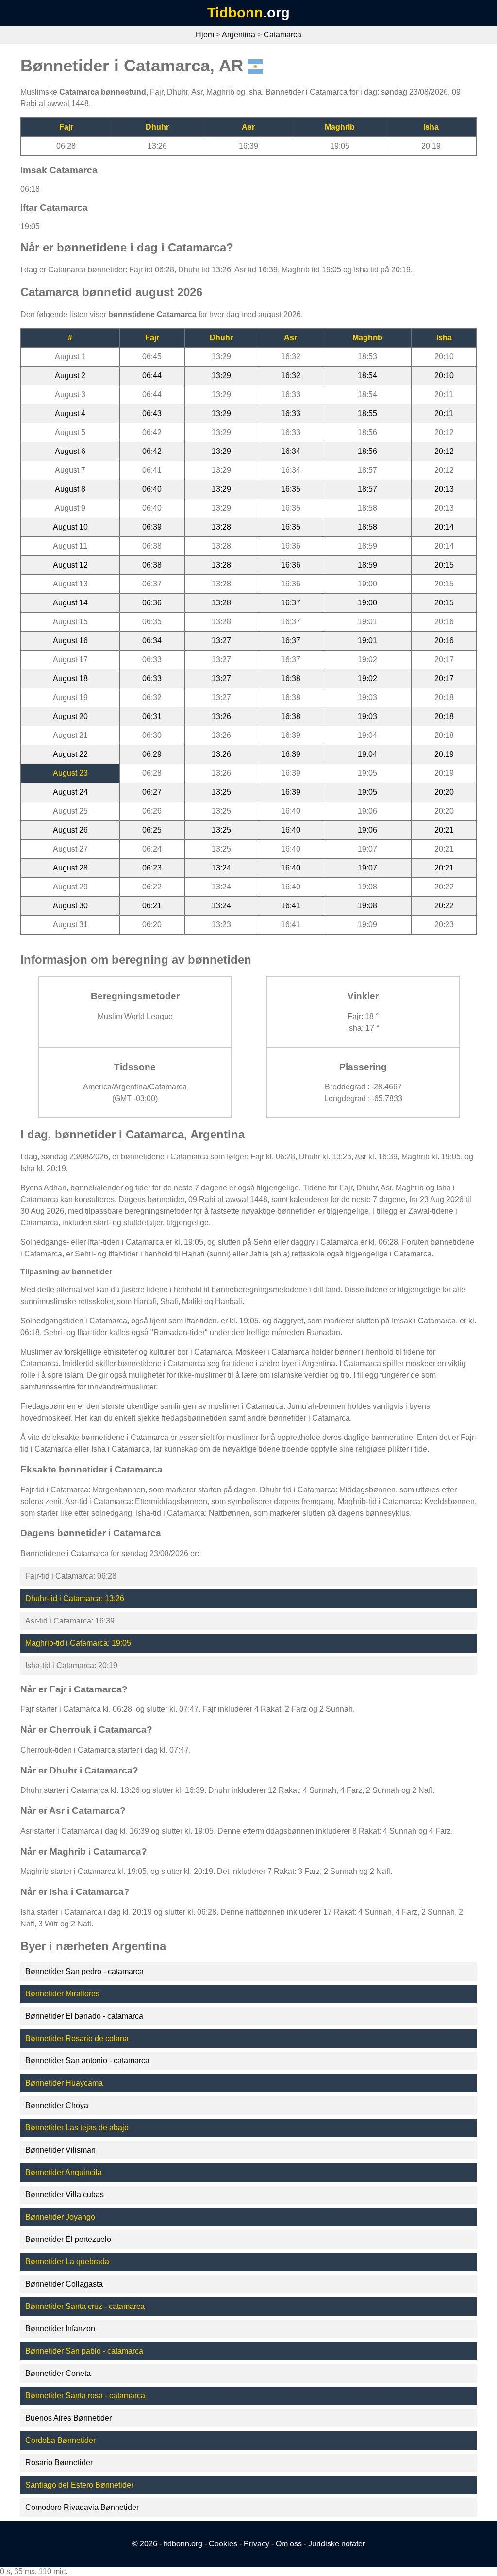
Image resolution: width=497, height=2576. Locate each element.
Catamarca (282, 35)
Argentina (239, 35)
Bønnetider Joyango (60, 2217)
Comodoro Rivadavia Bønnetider (82, 2507)
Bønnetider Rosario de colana (77, 2038)
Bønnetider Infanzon (60, 2329)
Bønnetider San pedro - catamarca (84, 1971)
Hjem (205, 35)
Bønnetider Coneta (58, 2373)
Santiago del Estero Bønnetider (79, 2485)
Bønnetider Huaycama (64, 2083)
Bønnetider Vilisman (60, 2150)
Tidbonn (235, 13)
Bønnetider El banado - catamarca (84, 2016)
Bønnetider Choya (57, 2105)
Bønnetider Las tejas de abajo (77, 2128)
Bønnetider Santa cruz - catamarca (85, 2306)
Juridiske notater (337, 2544)
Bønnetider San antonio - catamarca (87, 2061)
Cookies (223, 2544)
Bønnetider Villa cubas (65, 2195)
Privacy (257, 2544)
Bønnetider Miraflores (62, 1994)
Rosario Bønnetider (59, 2463)
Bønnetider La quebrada (67, 2262)
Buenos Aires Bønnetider (68, 2418)
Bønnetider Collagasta (64, 2284)
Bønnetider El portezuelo (68, 2239)
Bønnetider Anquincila (64, 2172)
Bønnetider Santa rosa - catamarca (85, 2396)
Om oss (289, 2544)
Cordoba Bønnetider (60, 2440)
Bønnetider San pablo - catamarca (84, 2351)
